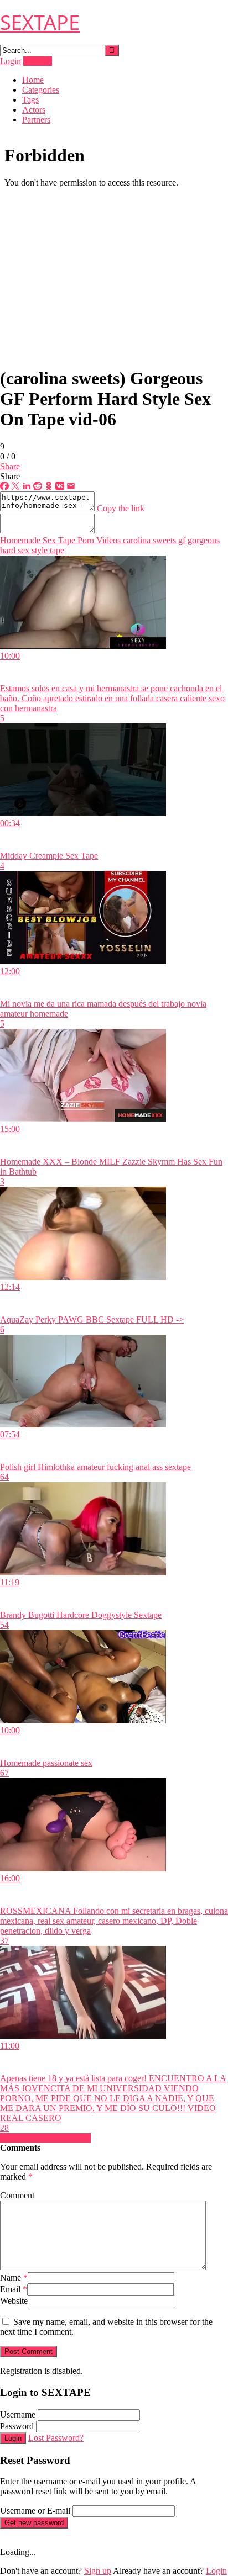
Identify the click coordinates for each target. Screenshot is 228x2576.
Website (14, 2301)
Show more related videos (45, 2138)
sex (22, 550)
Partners (36, 120)
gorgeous (203, 540)
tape (56, 550)
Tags (30, 100)
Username (18, 2414)
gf (181, 540)
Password (17, 2426)
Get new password (34, 2523)
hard (8, 550)
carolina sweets (148, 540)
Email (14, 2289)
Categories (41, 90)
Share (10, 466)
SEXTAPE (40, 22)
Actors (34, 110)
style (38, 550)
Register (38, 61)
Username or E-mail (35, 2511)
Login (11, 61)
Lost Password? (56, 2438)
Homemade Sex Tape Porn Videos (60, 540)
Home (33, 80)
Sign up (98, 2571)
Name (14, 2278)
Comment (17, 2195)
